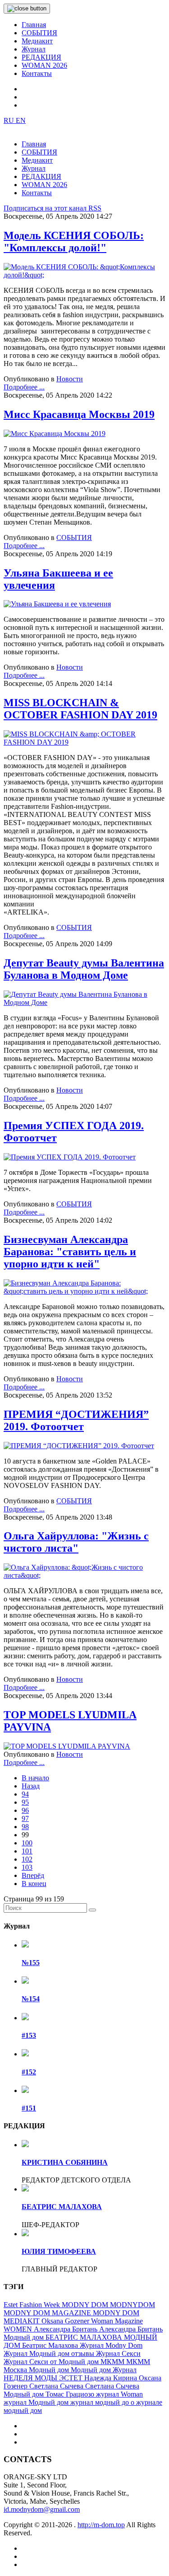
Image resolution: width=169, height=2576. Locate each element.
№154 (31, 1999)
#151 (29, 2108)
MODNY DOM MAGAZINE (48, 2313)
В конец (34, 1884)
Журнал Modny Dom (111, 2345)
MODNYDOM (132, 2305)
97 (25, 1818)
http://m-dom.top (101, 2525)
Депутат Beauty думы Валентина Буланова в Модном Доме (84, 969)
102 (27, 1859)
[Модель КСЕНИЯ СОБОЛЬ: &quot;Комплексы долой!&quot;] (84, 275)
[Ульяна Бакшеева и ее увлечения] (57, 604)
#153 (29, 2035)
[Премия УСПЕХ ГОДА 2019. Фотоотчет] (70, 1157)
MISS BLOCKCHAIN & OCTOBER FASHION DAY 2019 (80, 709)
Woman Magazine (117, 2321)
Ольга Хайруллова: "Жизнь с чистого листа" (76, 1542)
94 (25, 1794)
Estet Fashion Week (33, 2305)
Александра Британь (66, 2329)
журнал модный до (100, 2402)
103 (27, 1867)
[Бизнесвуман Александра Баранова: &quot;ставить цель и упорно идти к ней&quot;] (84, 1291)
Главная (34, 25)
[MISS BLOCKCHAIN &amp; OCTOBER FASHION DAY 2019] (84, 742)
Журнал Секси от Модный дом (52, 2362)
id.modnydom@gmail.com (42, 2509)
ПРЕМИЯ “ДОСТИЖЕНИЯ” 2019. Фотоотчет (76, 1420)
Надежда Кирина (112, 2378)
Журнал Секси (118, 2353)
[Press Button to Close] (27, 9)
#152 (29, 2072)
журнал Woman (119, 2394)
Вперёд (33, 1875)
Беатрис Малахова (51, 2345)
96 (25, 1810)
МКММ (113, 2362)
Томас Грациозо (71, 2394)
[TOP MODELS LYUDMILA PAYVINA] (67, 1746)
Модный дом (50, 2370)
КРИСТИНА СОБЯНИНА (65, 2162)
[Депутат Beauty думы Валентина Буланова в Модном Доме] (84, 1002)
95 (25, 1802)
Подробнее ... (24, 387)
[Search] (92, 1910)
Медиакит (37, 41)
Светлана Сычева (57, 2386)
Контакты (37, 73)
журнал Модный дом (37, 2402)
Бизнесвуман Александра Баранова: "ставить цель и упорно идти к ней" (70, 1252)
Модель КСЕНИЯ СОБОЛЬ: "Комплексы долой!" (74, 242)
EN (21, 120)
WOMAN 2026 (44, 65)
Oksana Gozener (66, 2321)
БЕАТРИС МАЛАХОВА (62, 2207)
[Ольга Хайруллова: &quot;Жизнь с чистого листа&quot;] (84, 1575)
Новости (70, 379)
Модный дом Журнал (104, 2370)
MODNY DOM (86, 2305)
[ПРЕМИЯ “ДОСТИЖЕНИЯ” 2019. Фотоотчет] (79, 1446)
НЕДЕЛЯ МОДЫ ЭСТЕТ (44, 2378)
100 (27, 1843)
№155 (31, 1963)
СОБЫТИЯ (39, 33)
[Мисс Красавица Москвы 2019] (55, 434)
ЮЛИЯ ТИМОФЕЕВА (59, 2251)
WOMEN (19, 2329)
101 (27, 1851)
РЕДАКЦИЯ (41, 57)
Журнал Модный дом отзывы (50, 2353)
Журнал (34, 49)
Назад (31, 1786)
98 (25, 1827)
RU (10, 120)
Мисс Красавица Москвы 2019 (79, 414)
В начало (35, 1778)
